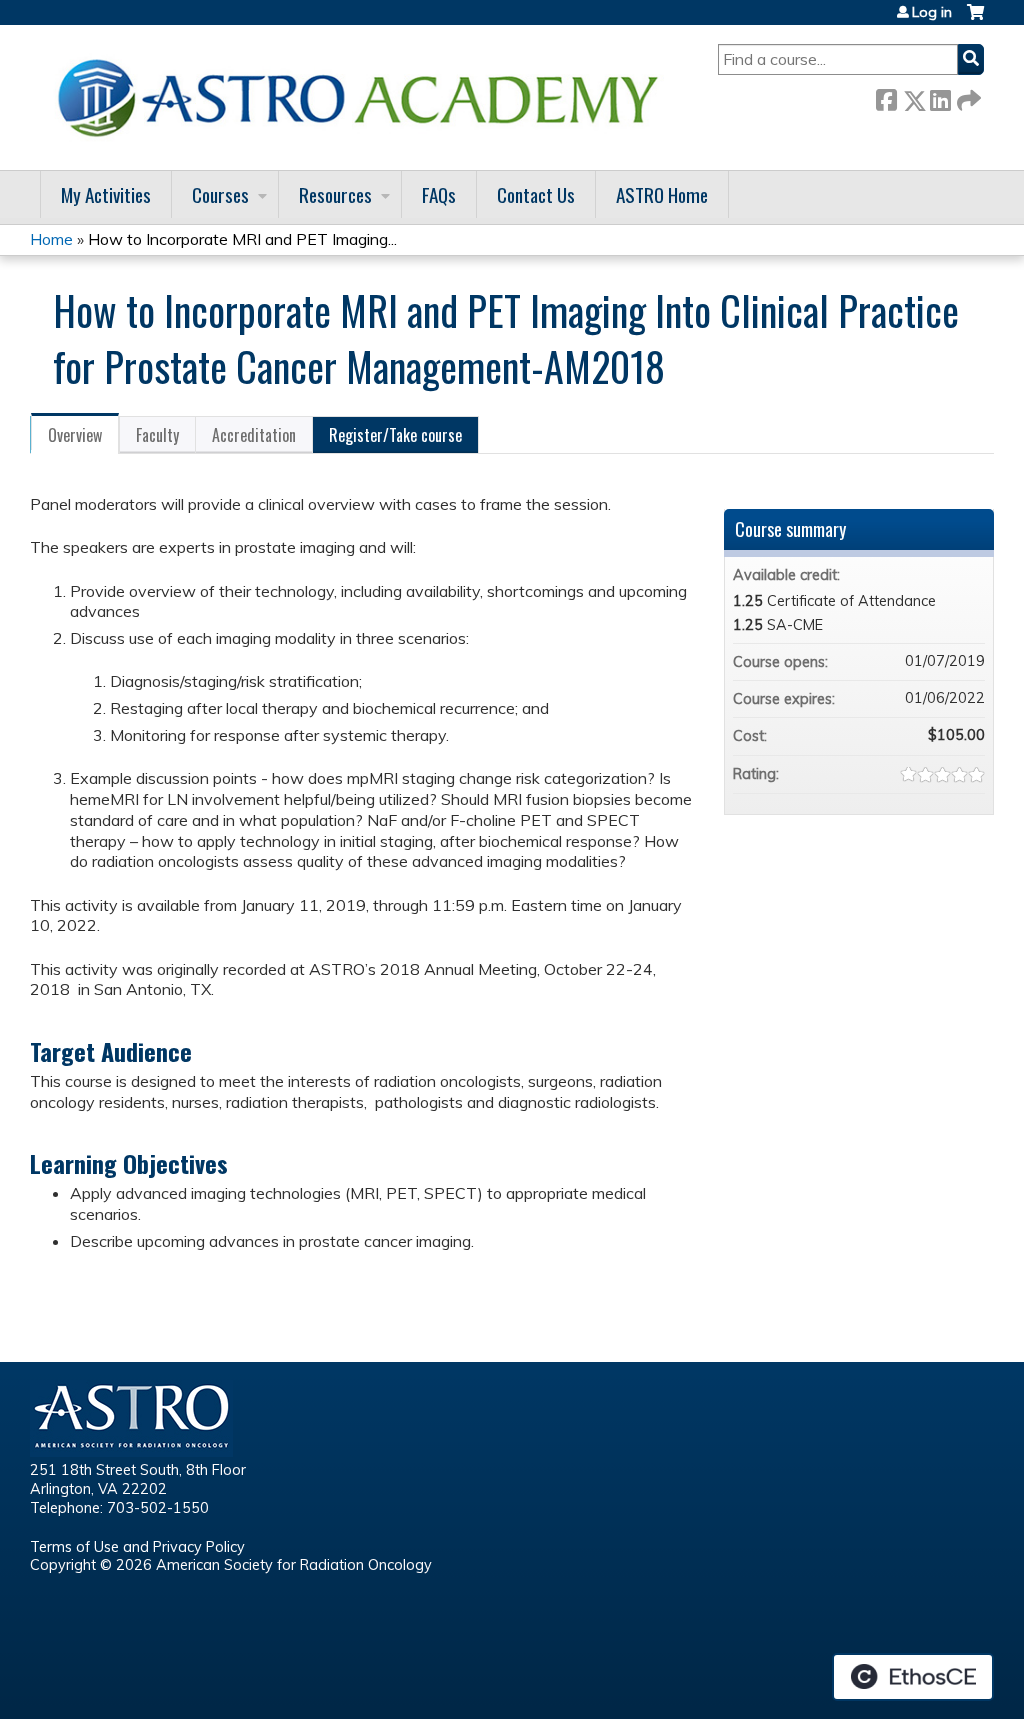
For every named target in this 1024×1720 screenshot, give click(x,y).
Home (51, 239)
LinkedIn (940, 96)
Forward (967, 96)
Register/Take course (395, 435)
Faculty (157, 435)
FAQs (439, 194)
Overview (75, 435)
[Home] (365, 97)
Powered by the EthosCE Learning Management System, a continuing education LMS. (913, 1677)
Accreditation (254, 435)
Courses (220, 194)
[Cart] (975, 19)
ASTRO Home (662, 194)
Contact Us (536, 194)
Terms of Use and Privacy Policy (137, 1547)
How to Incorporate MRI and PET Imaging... (242, 239)
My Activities (106, 194)
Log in (932, 12)
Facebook (886, 96)
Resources (335, 194)
